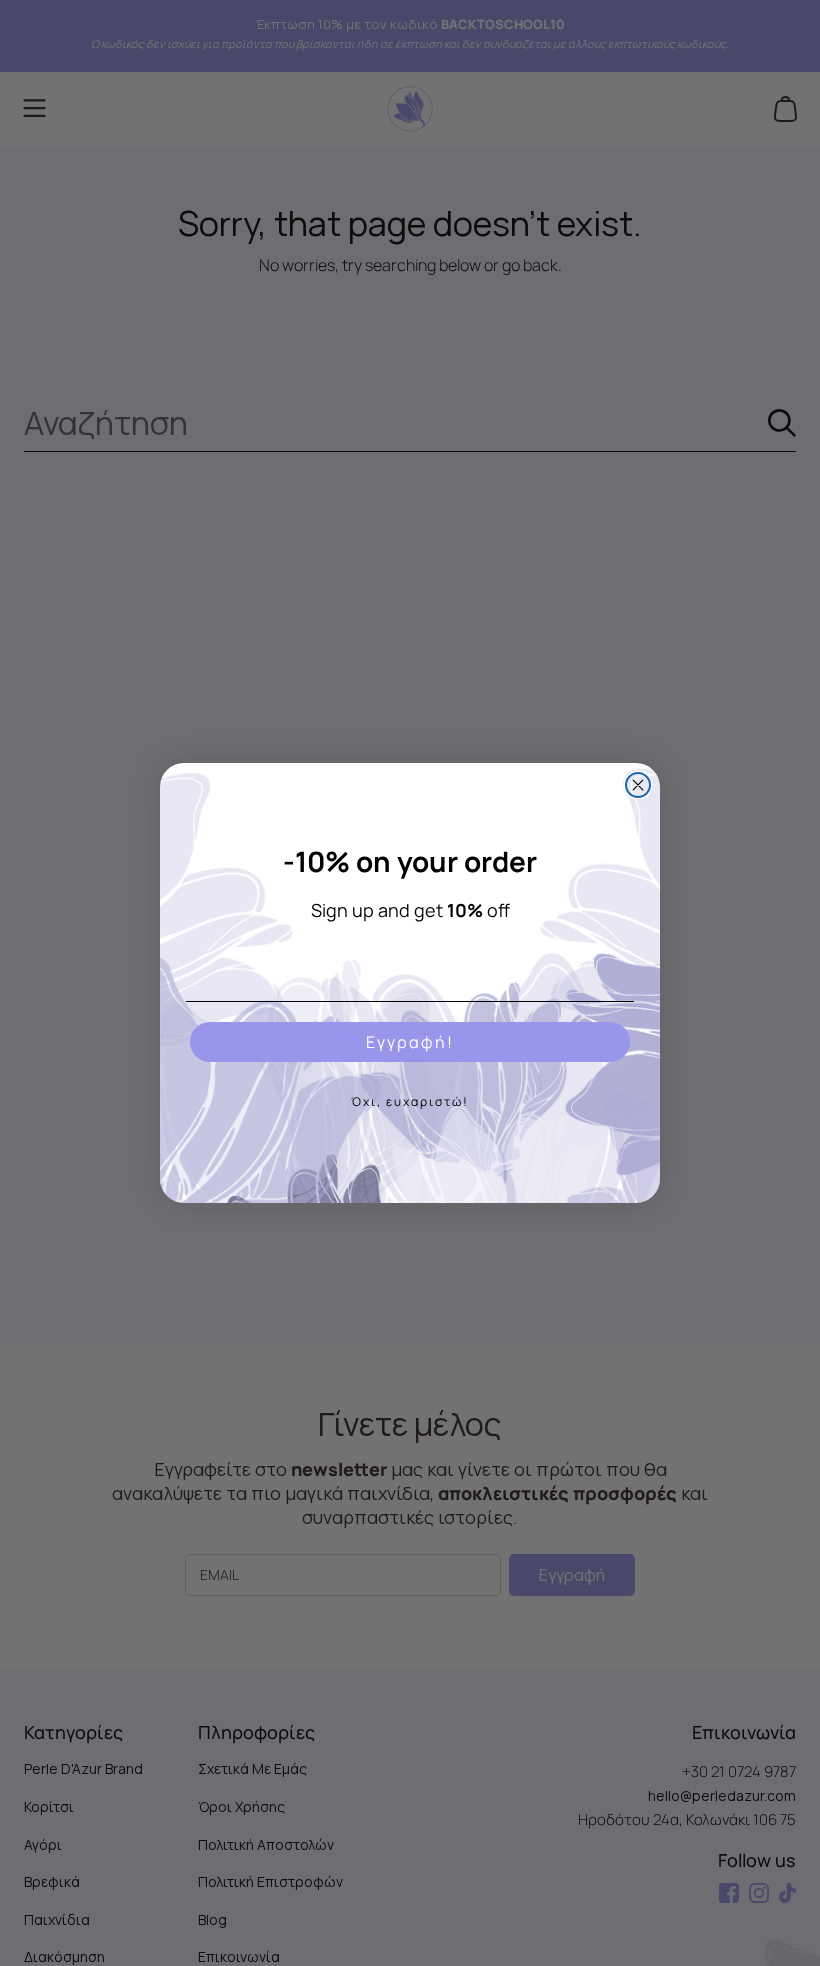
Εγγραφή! (410, 1042)
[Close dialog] (638, 785)
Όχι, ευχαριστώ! (410, 1101)
